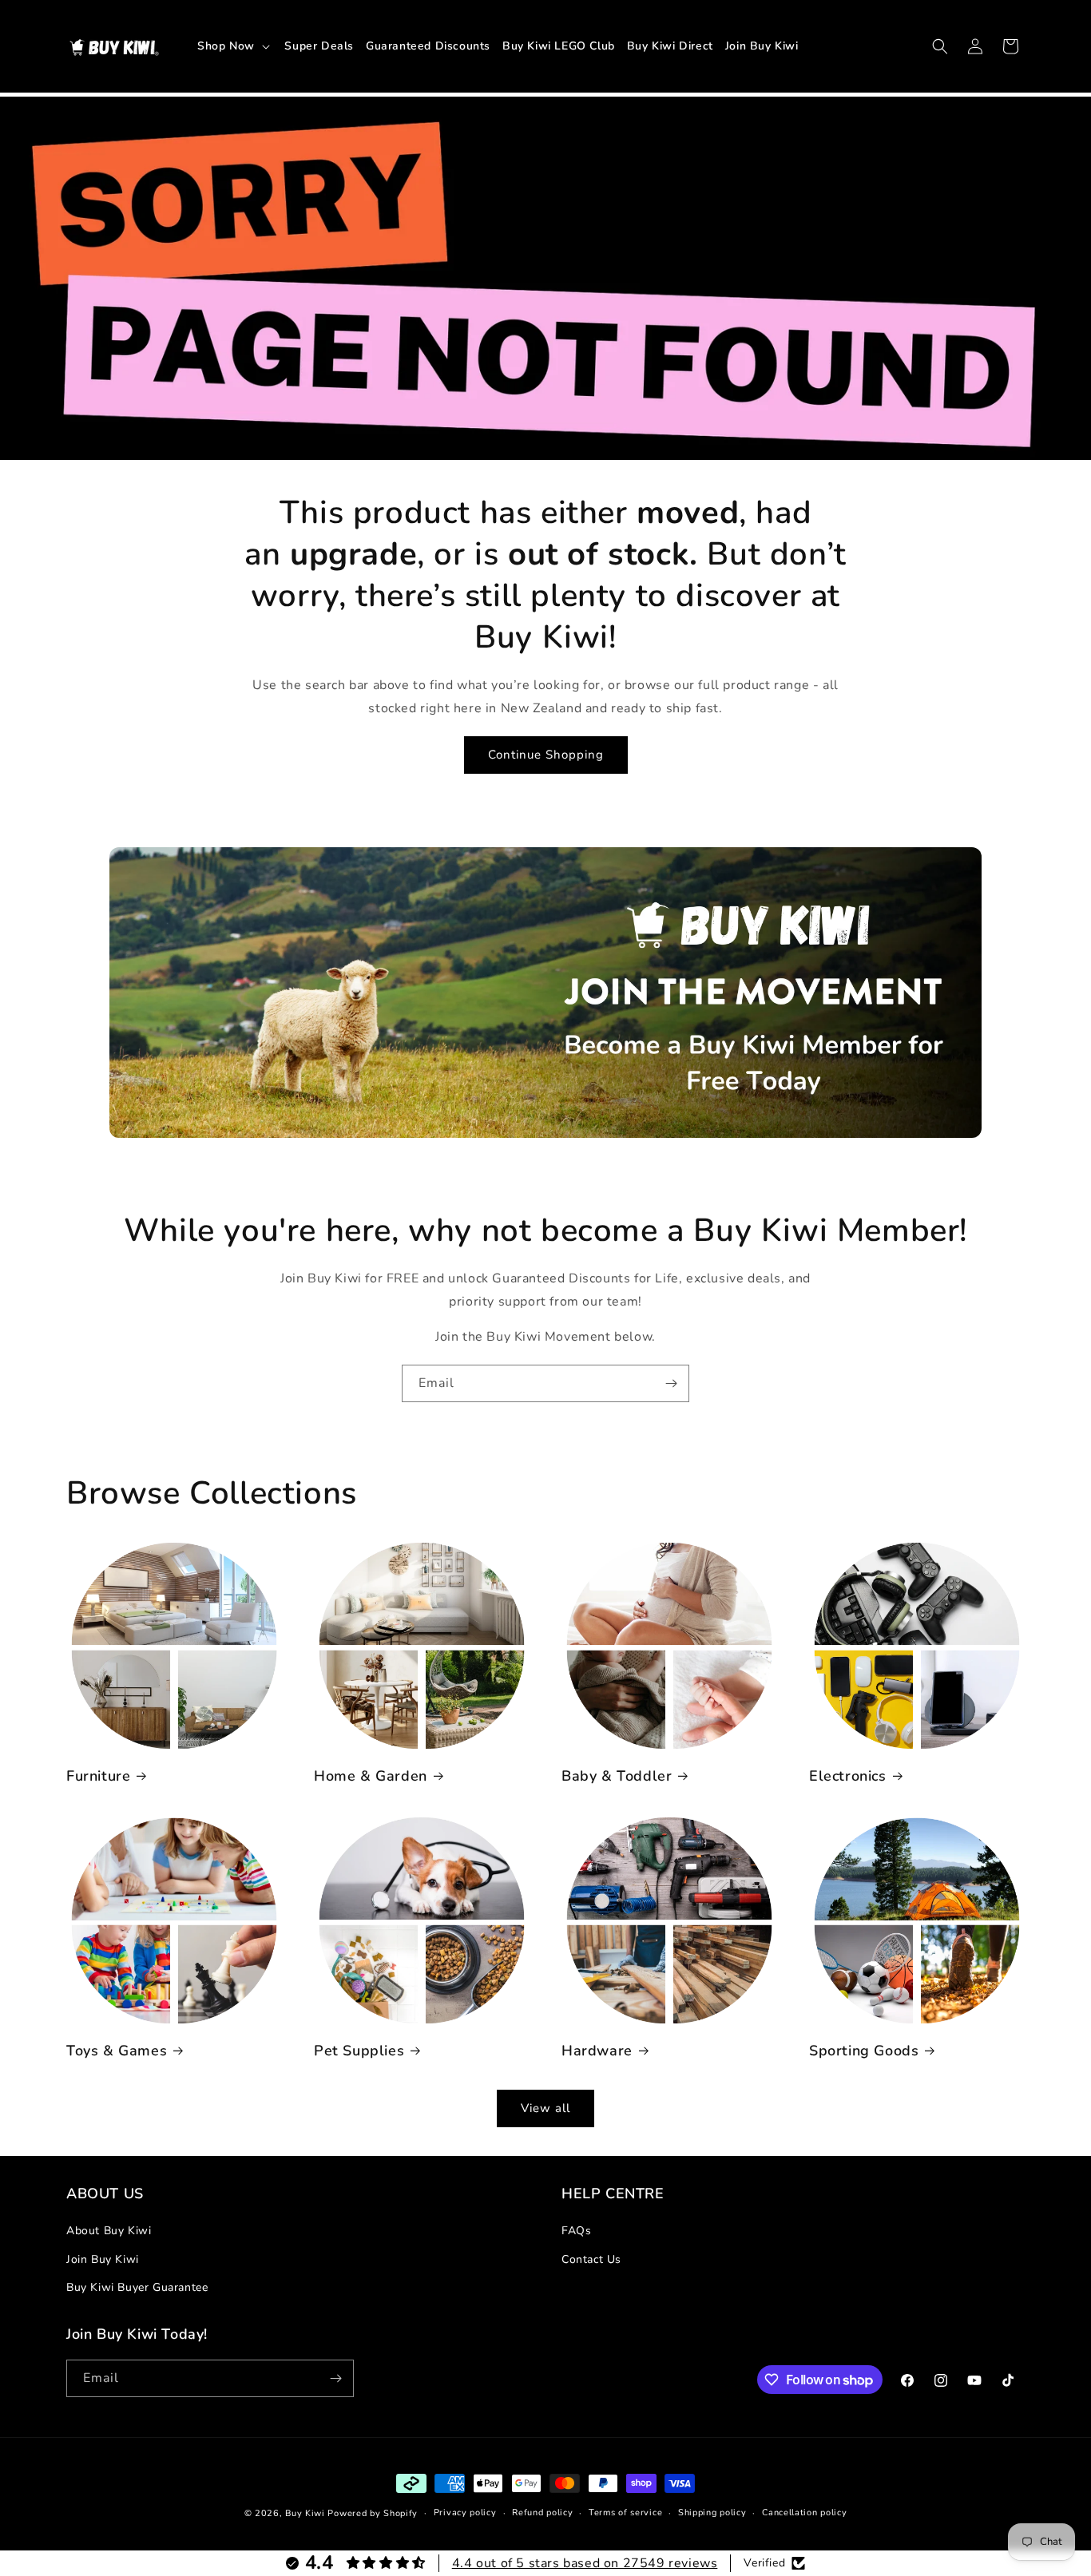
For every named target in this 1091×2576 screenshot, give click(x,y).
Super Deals (319, 46)
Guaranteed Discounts (428, 46)
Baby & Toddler (617, 1776)
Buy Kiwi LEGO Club (559, 46)
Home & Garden (371, 1776)
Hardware (597, 2051)
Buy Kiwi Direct (670, 46)
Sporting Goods (864, 2051)
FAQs (576, 2231)
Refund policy (542, 2513)
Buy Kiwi (305, 2513)
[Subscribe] (671, 1383)
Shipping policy (712, 2513)
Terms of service (625, 2513)
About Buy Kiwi (109, 2231)
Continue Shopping (546, 755)
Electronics (848, 1776)
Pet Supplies (359, 2051)
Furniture (98, 1776)
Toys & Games (117, 2051)
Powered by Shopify (373, 2513)
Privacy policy (465, 2513)
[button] (235, 46)
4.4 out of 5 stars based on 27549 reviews (585, 2563)
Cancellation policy (804, 2513)
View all (545, 2108)
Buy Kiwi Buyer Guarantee (137, 2287)
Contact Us (591, 2259)
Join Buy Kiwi (762, 46)
